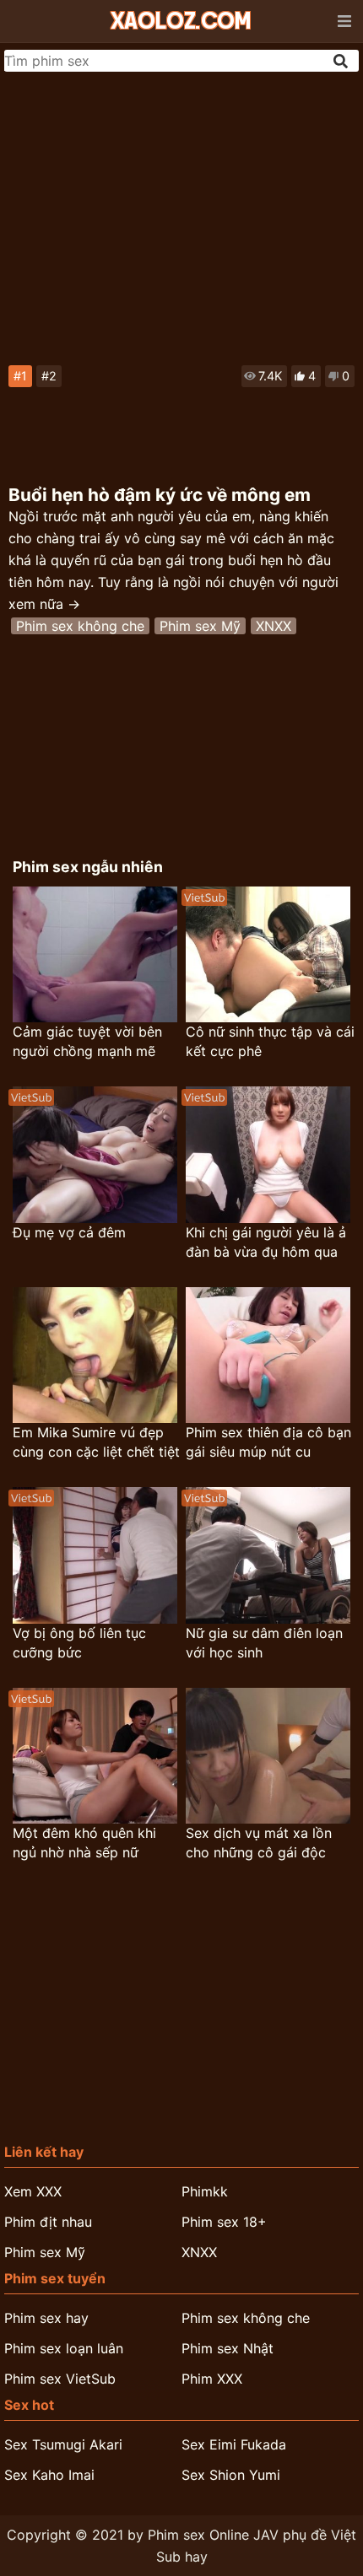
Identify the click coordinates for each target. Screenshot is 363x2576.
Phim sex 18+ (224, 2222)
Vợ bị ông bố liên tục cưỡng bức (79, 1643)
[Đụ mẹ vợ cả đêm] (95, 1154)
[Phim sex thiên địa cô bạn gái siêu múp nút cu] (268, 1355)
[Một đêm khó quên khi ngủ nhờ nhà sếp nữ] (95, 1756)
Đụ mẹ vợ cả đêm (69, 1232)
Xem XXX (33, 2191)
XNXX (274, 626)
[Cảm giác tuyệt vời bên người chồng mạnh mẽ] (95, 954)
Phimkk (205, 2191)
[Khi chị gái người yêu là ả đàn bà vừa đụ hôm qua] (268, 1154)
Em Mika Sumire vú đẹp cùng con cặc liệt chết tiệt (96, 1442)
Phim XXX (212, 2379)
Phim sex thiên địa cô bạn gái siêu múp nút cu (268, 1442)
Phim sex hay (46, 2318)
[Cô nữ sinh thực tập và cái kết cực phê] (268, 954)
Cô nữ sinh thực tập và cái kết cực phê (270, 1041)
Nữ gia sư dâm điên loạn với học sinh (264, 1643)
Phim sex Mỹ (200, 626)
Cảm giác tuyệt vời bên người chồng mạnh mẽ (87, 1041)
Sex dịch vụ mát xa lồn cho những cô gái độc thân (259, 1843)
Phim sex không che (80, 626)
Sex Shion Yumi (231, 2475)
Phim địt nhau (48, 2222)
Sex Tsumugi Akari (63, 2444)
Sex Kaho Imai (49, 2475)
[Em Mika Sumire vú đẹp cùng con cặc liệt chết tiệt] (95, 1355)
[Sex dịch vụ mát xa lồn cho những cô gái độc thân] (268, 1756)
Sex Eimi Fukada (234, 2444)
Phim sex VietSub (60, 2379)
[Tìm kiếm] (342, 61)
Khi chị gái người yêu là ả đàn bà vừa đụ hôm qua (266, 1242)
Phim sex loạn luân (64, 2348)
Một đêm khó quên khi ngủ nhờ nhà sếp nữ (84, 1843)
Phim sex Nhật (228, 2348)
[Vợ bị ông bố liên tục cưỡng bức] (95, 1555)
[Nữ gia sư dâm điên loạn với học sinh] (268, 1555)
